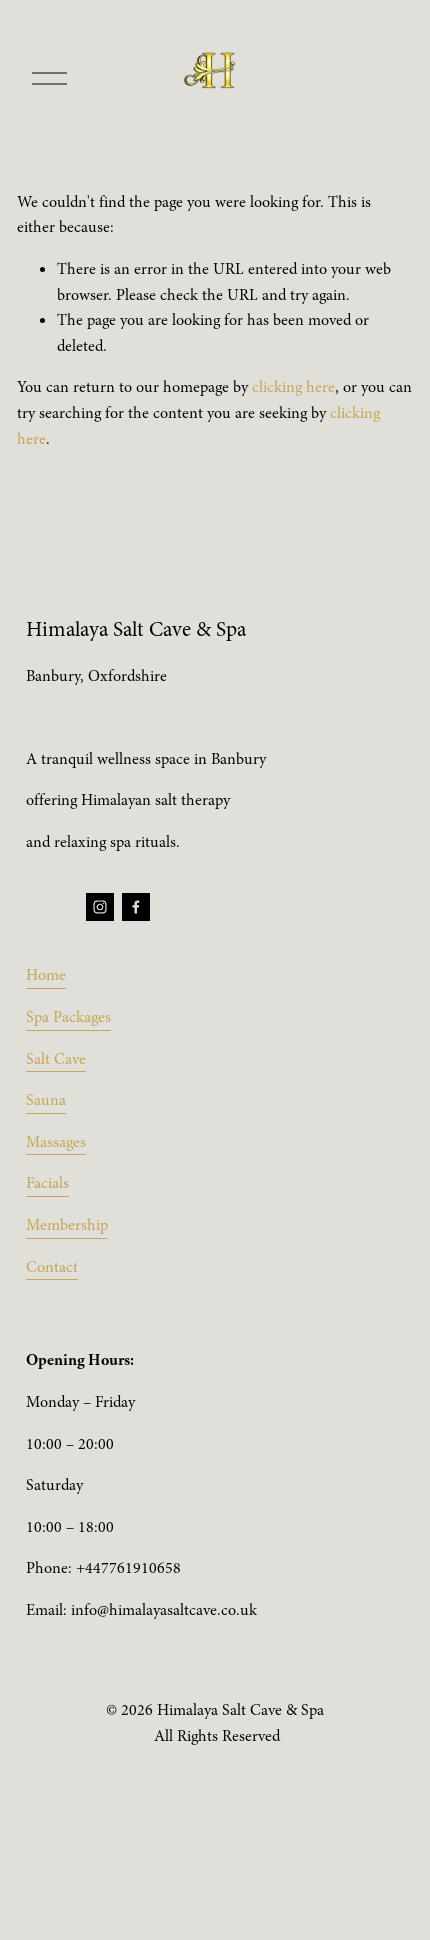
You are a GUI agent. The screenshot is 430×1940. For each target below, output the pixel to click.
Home (46, 975)
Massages (56, 1142)
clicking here (293, 387)
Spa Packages (68, 1017)
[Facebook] (136, 907)
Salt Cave (56, 1059)
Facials (47, 1183)
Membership (67, 1225)
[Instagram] (100, 907)
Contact (52, 1267)
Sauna (46, 1100)
